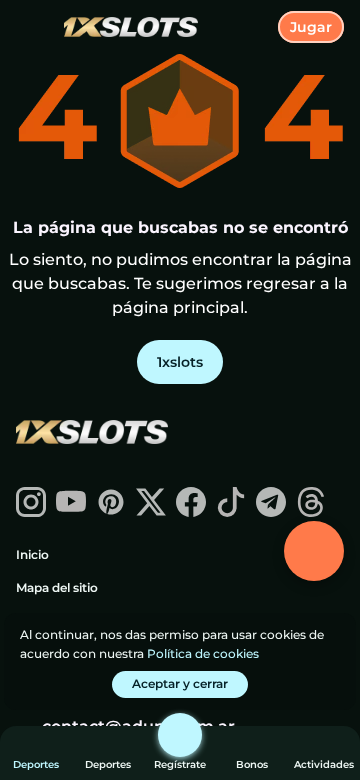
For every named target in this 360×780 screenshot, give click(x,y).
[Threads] (311, 511)
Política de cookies (203, 653)
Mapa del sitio (57, 587)
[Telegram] (271, 511)
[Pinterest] (111, 511)
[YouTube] (71, 511)
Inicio (32, 554)
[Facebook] (191, 511)
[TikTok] (231, 511)
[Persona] (180, 735)
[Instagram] (31, 511)
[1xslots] (91, 434)
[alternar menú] (32, 32)
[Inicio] (123, 27)
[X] (151, 511)
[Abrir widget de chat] (314, 551)
